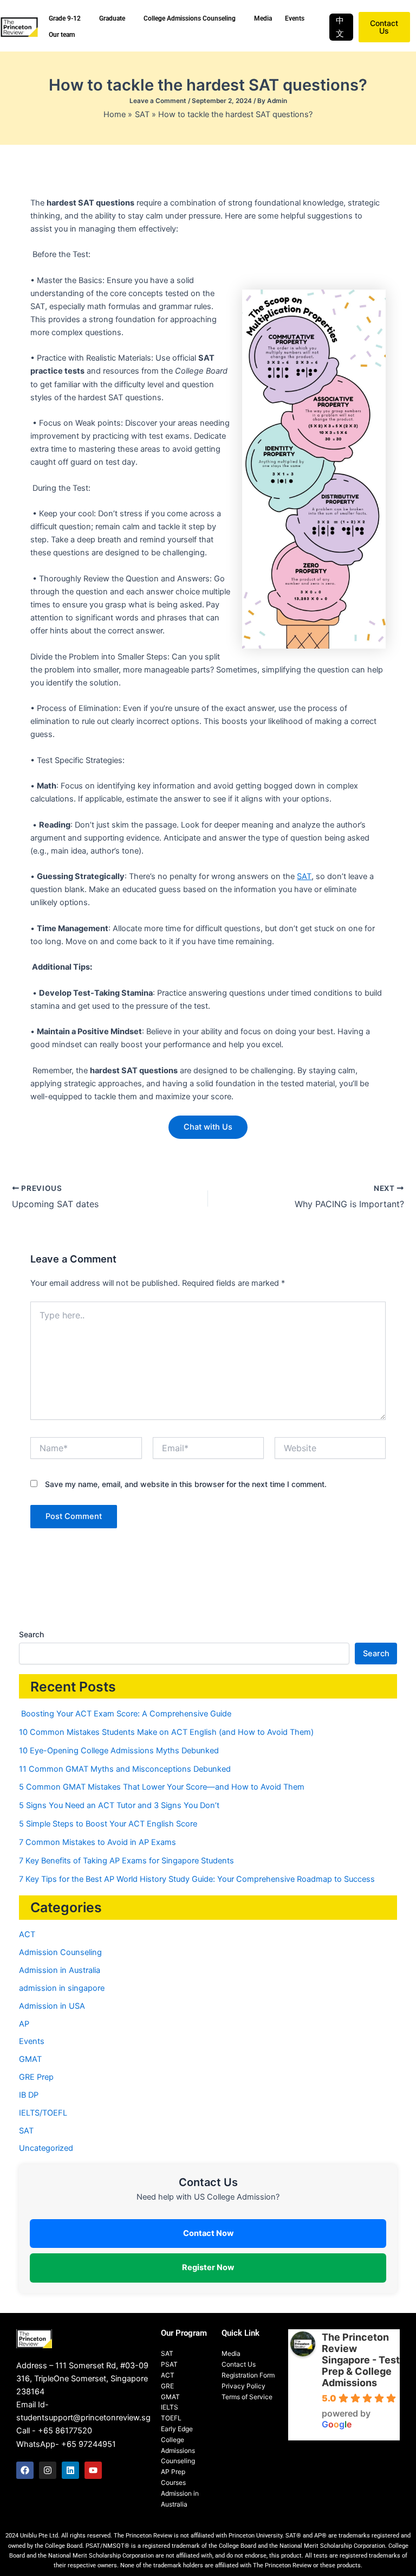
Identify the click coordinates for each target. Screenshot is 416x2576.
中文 (340, 27)
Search (31, 1634)
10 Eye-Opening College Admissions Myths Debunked (119, 1751)
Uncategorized (46, 2148)
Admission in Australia (60, 1970)
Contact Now (208, 2233)
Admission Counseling (60, 1952)
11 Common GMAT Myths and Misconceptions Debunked (125, 1769)
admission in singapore (62, 1988)
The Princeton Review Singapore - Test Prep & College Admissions (361, 2360)
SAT (304, 876)
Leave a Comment (158, 101)
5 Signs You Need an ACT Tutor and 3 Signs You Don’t (119, 1805)
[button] (67, 18)
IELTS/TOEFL (43, 2113)
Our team (62, 35)
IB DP (29, 2095)
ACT (27, 1934)
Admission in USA (52, 2006)
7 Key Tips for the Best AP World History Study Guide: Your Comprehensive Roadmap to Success (198, 1879)
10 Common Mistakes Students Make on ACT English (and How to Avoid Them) (166, 1732)
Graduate (112, 18)
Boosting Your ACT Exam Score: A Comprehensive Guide (125, 1714)
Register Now (208, 2267)
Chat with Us (208, 1127)
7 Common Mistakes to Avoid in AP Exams (99, 1842)
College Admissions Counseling (190, 18)
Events (295, 18)
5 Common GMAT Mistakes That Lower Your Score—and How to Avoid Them (163, 1787)
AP (24, 2024)
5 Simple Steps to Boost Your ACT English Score (109, 1824)
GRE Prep (36, 2077)
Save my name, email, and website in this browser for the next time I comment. (186, 1484)
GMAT (30, 2059)
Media (263, 18)
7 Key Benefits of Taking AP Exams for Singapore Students (126, 1861)
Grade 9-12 (65, 18)
